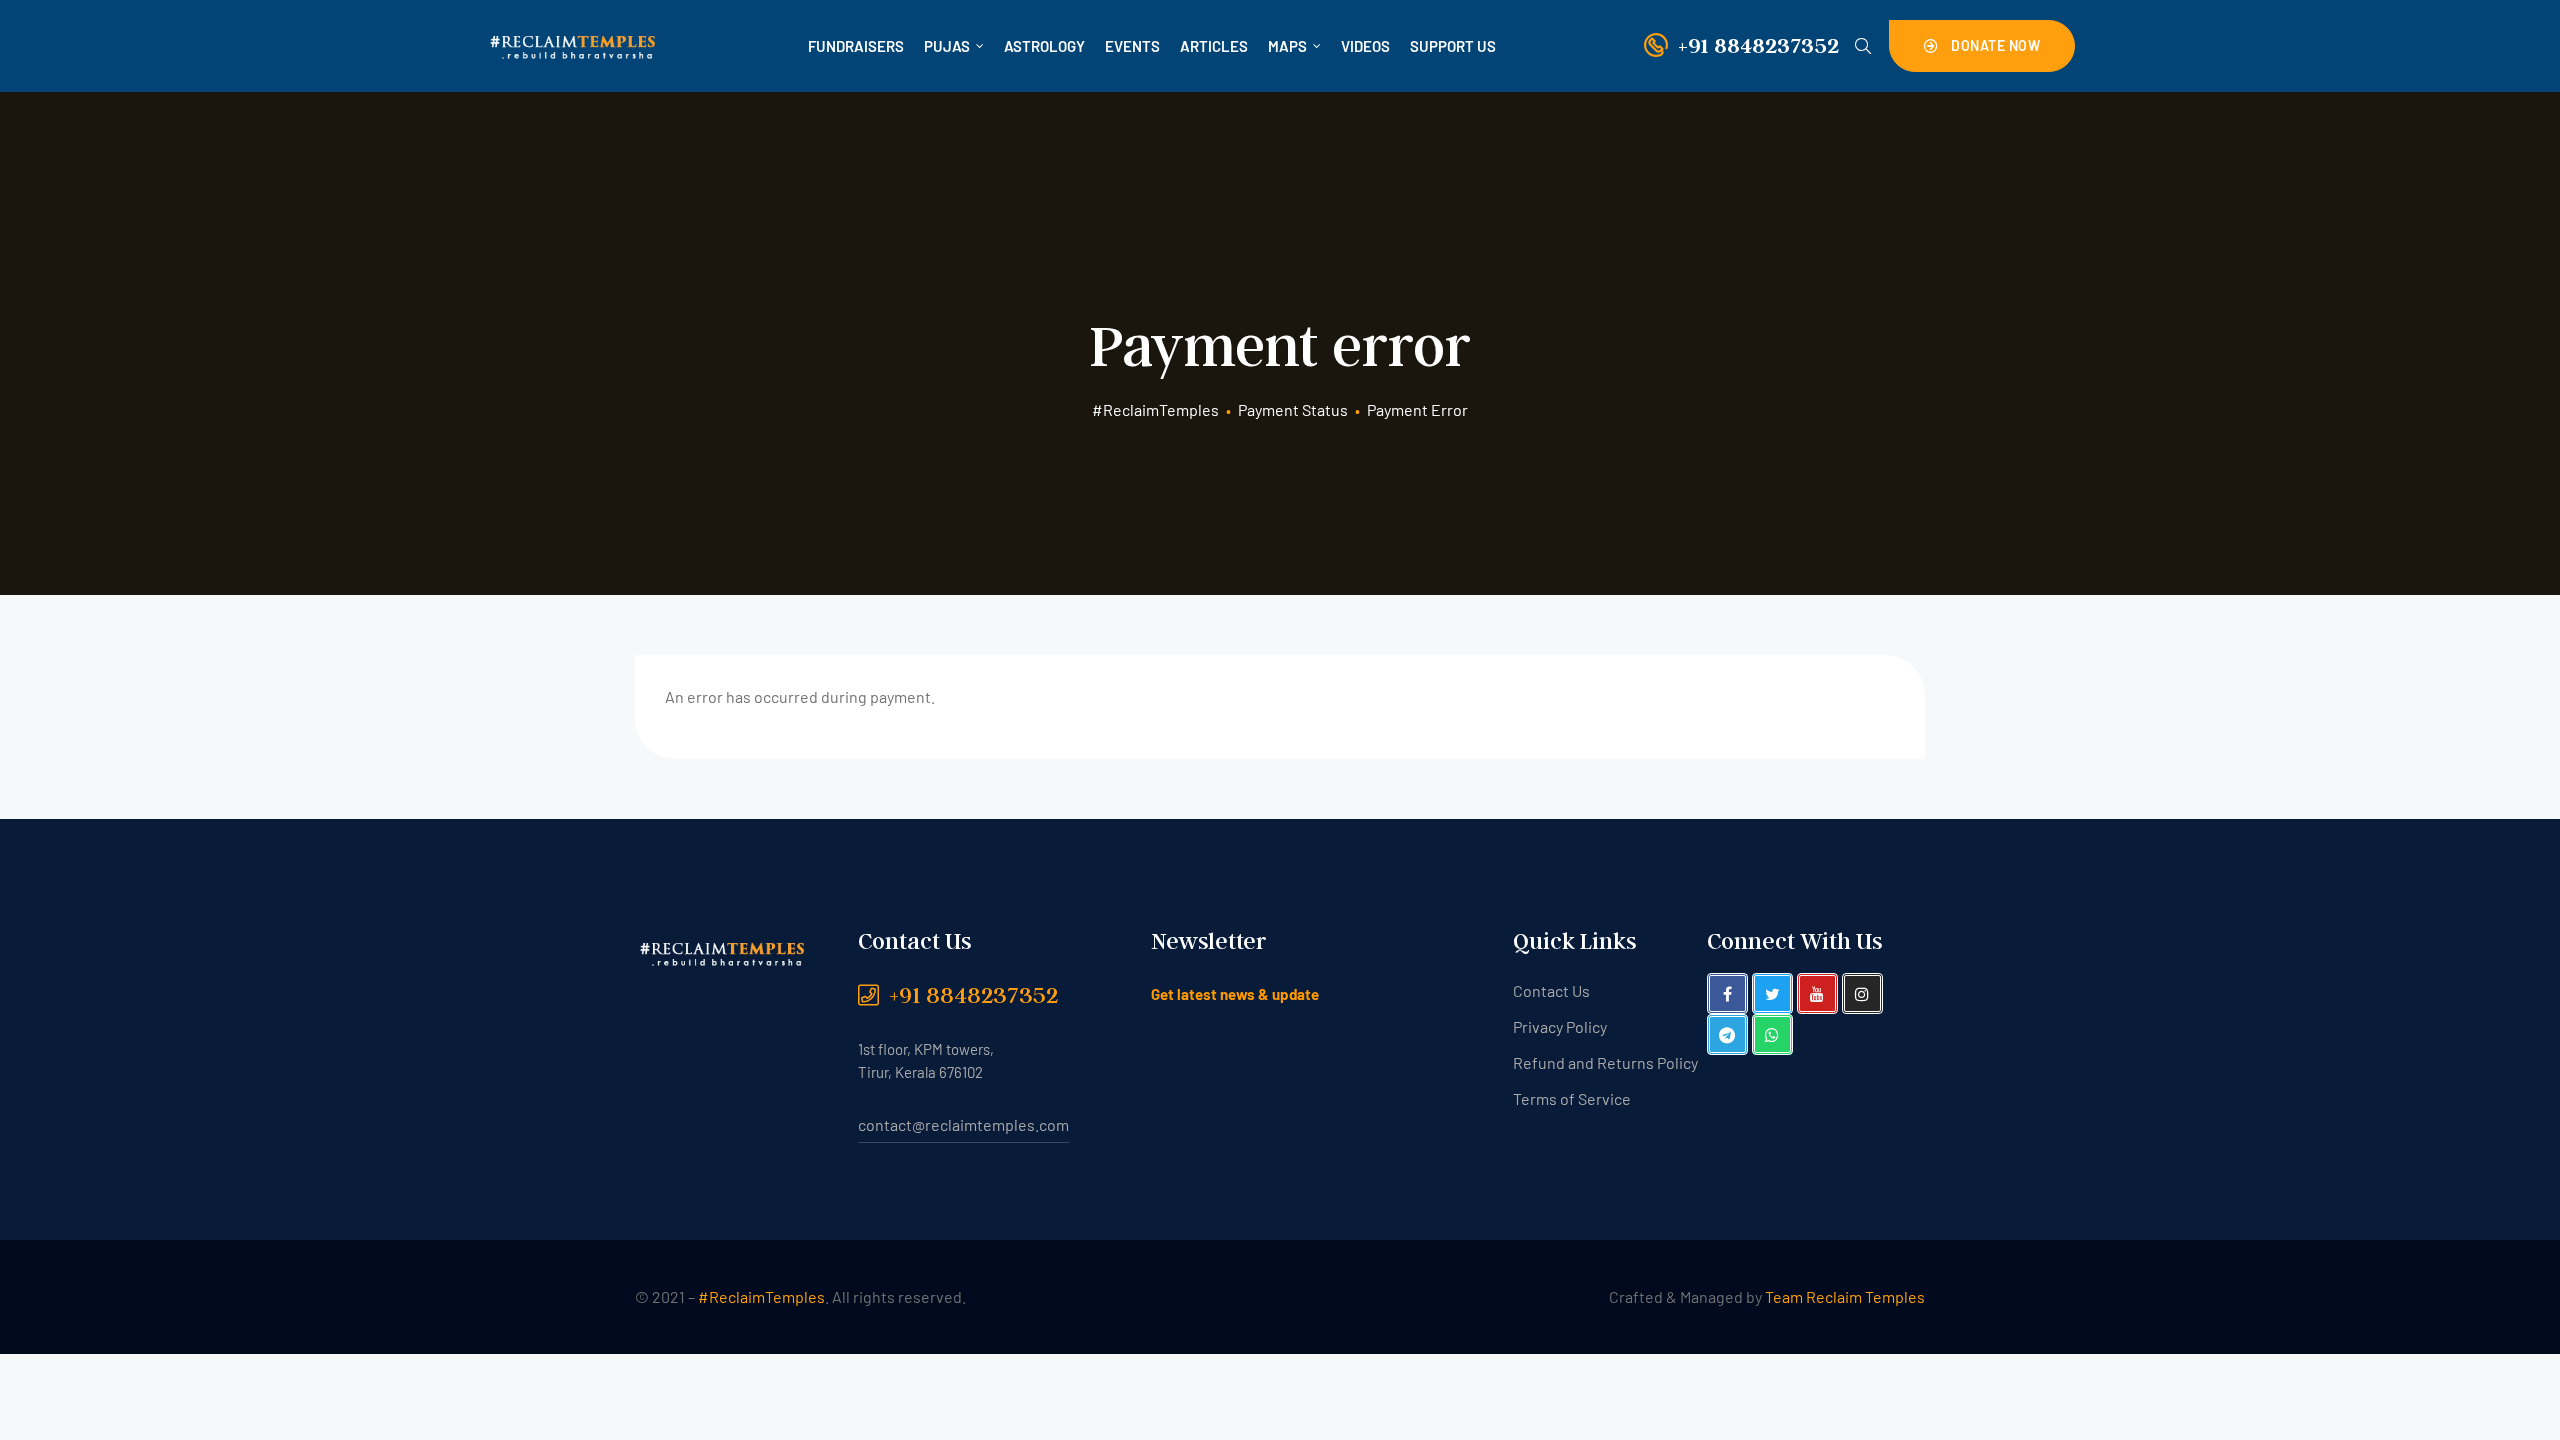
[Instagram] (1862, 993)
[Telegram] (1727, 1034)
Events (1132, 46)
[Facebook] (1727, 993)
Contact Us (1551, 990)
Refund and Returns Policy (1605, 1062)
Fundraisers (856, 46)
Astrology (1044, 46)
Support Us (1453, 46)
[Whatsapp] (1772, 1034)
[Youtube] (1817, 993)
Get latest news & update (1235, 994)
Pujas (947, 46)
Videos (1365, 46)
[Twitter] (1772, 993)
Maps (1287, 46)
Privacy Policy (1560, 1026)
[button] (1982, 46)
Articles (1214, 46)
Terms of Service (1572, 1098)
